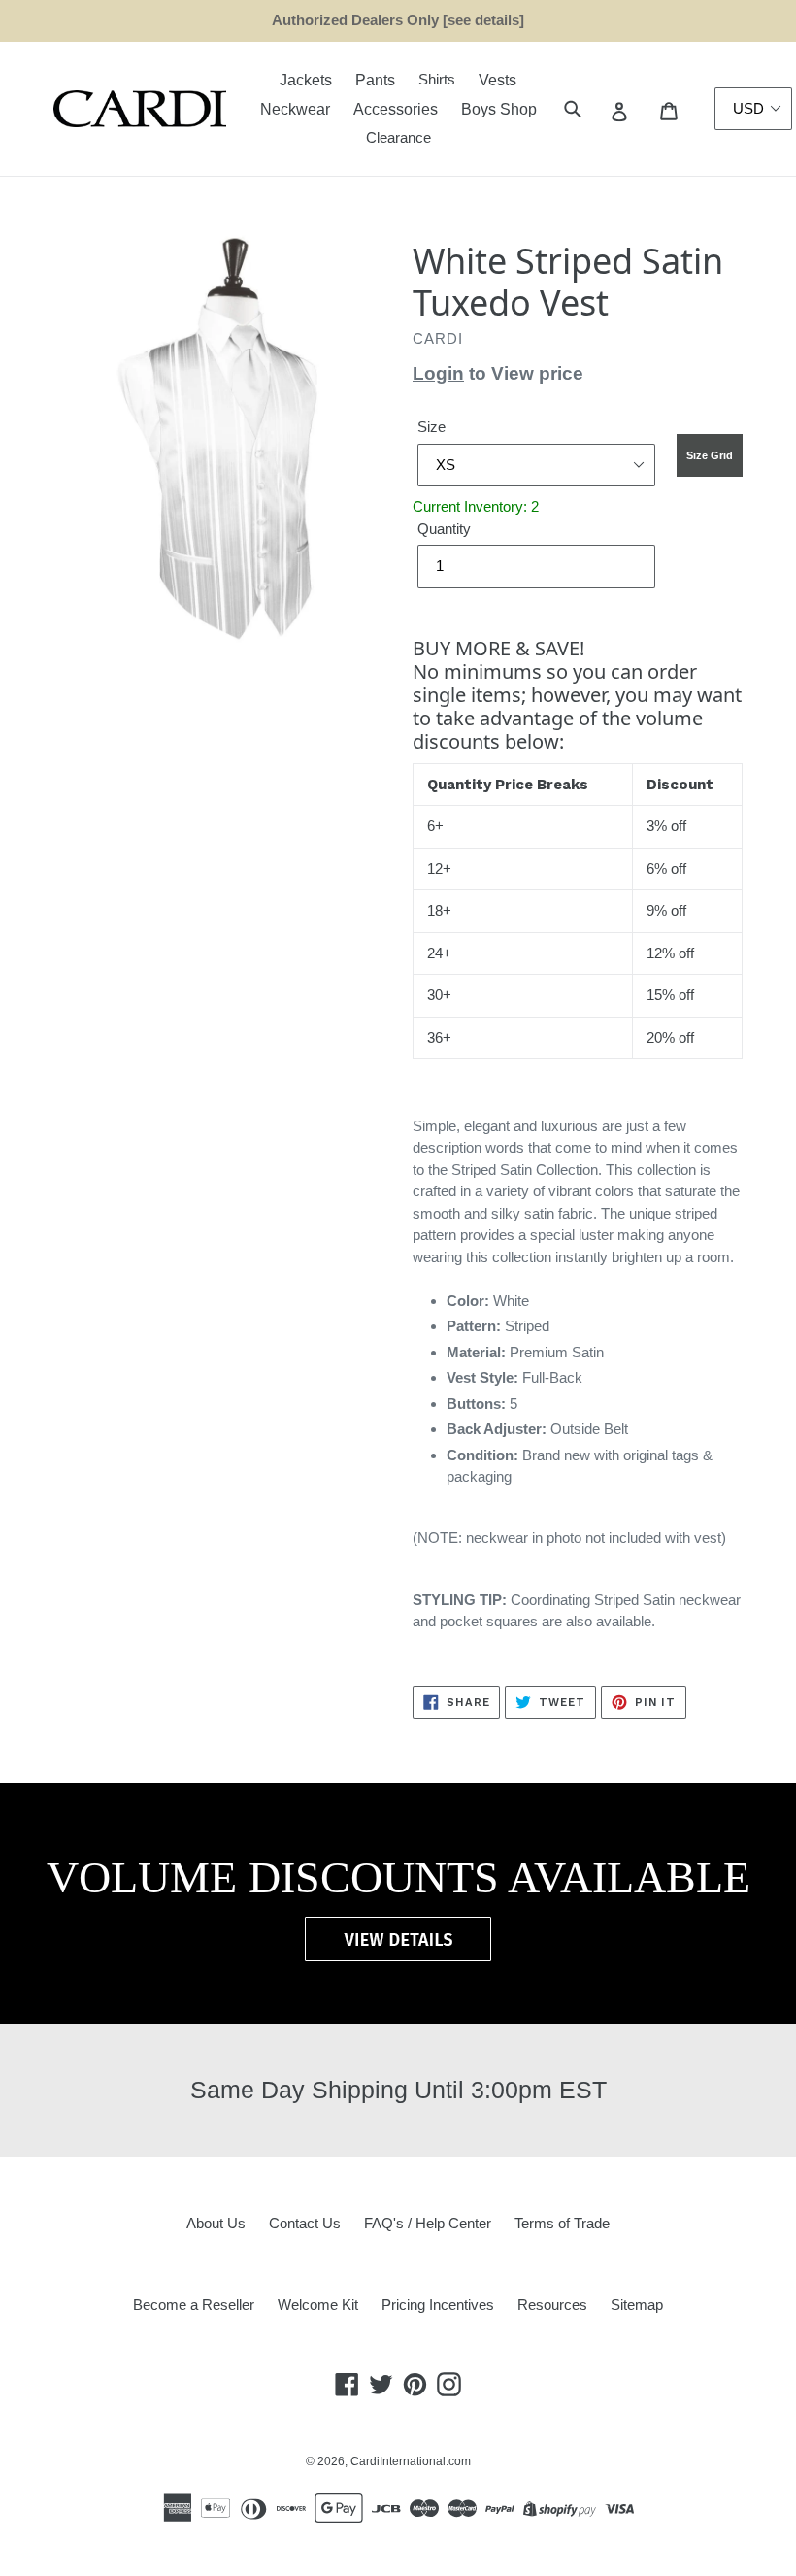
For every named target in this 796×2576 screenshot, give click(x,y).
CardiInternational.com (411, 2461)
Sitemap (637, 2305)
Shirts (437, 79)
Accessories (396, 109)
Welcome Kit (318, 2305)
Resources (552, 2305)
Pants (375, 80)
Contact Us (305, 2223)
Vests (497, 80)
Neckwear (295, 109)
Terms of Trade (562, 2223)
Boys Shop (499, 109)
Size (431, 427)
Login (438, 373)
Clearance (398, 137)
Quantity (444, 529)
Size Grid (710, 455)
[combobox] (595, 109)
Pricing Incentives (438, 2305)
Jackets (306, 80)
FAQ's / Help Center (428, 2223)
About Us (216, 2223)
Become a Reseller (194, 2305)
